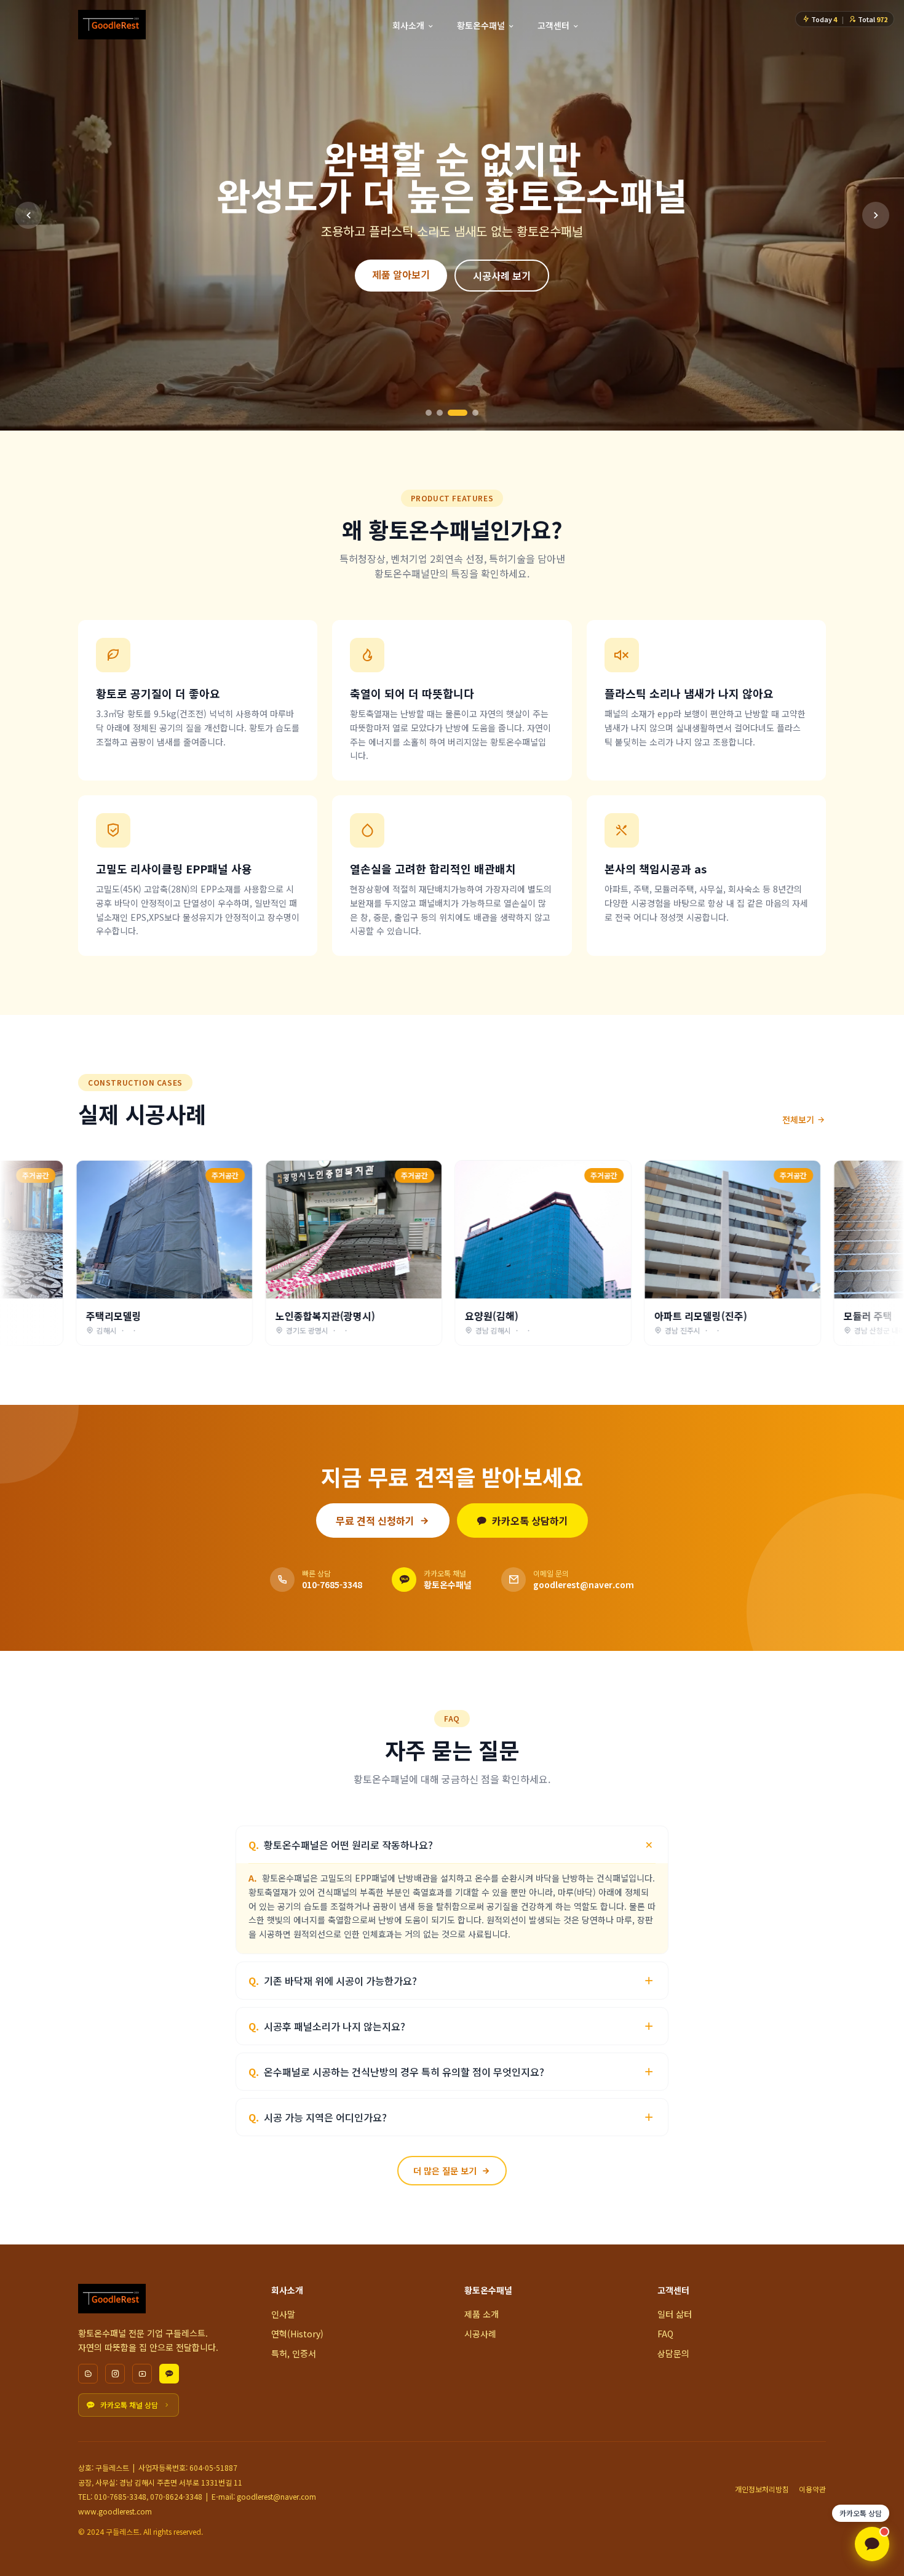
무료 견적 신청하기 (375, 1521)
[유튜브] (142, 2374)
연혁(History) (297, 2334)
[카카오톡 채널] (169, 2374)
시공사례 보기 (502, 257)
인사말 (283, 2314)
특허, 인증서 (294, 2353)
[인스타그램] (115, 2374)
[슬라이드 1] (429, 413)
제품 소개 (482, 2314)
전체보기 (798, 1119)
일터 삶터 (675, 2314)
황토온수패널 (481, 25)
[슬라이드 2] (440, 413)
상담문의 (673, 2353)
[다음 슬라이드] (876, 215)
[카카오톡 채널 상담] (872, 2544)
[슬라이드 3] (451, 413)
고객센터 (553, 25)
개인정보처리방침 (762, 2489)
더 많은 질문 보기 (445, 2171)
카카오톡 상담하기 (530, 1521)
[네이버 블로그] (88, 2374)
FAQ (665, 2334)
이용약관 (812, 2489)
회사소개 (408, 25)
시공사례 (480, 2334)
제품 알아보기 (401, 256)
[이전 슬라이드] (28, 215)
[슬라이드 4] (469, 413)
